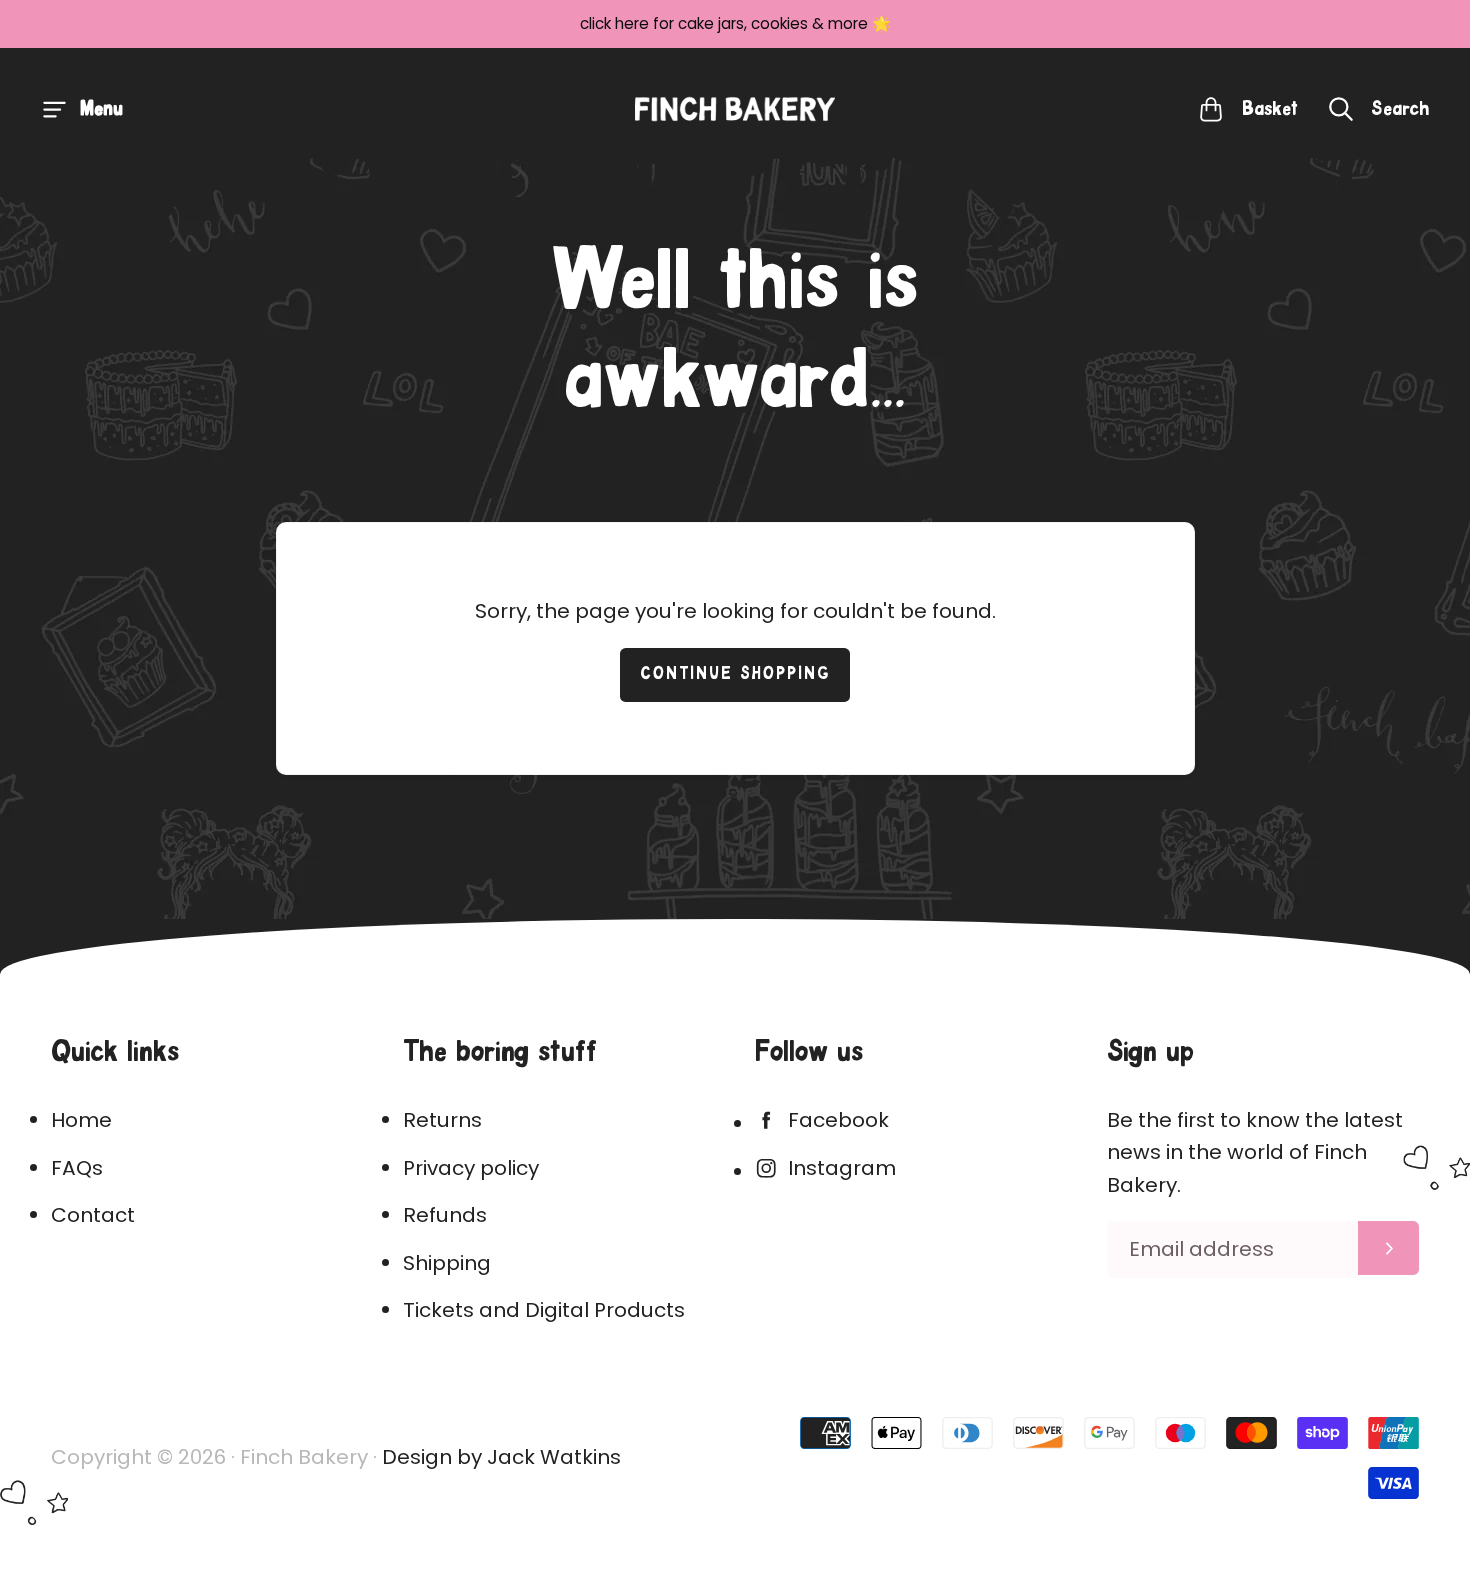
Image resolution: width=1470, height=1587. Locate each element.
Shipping (447, 1263)
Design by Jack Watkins (501, 1457)
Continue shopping (735, 674)
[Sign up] (1388, 1248)
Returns (442, 1120)
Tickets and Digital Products (544, 1310)
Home (81, 1120)
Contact (93, 1215)
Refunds (445, 1215)
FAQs (77, 1168)
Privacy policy (471, 1168)
